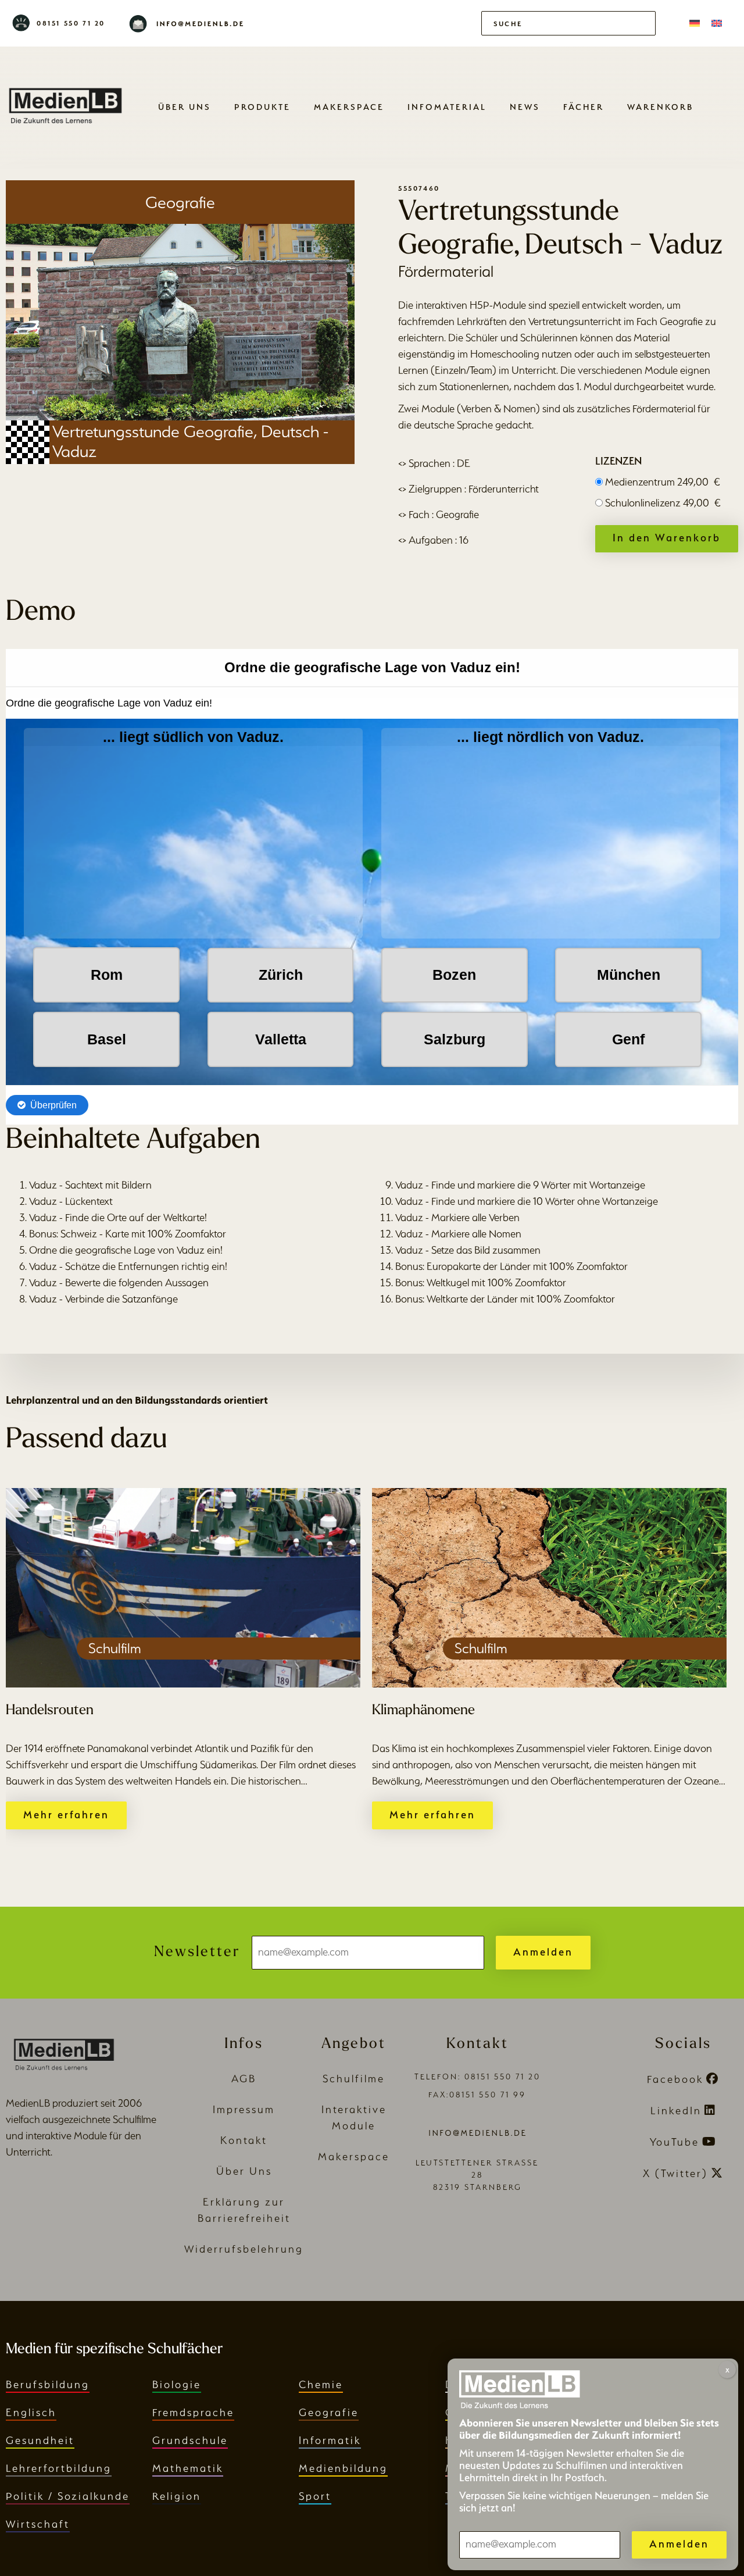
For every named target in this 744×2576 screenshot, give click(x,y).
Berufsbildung (48, 2384)
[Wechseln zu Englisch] (717, 23)
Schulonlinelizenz (663, 503)
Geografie (329, 2412)
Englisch (31, 2412)
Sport (315, 2496)
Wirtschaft (38, 2524)
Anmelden (543, 1952)
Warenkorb (660, 107)
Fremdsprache (193, 2412)
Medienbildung (343, 2468)
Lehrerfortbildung (59, 2468)
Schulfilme (354, 2079)
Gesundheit (40, 2440)
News (525, 107)
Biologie (177, 2384)
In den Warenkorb (667, 538)
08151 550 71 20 (71, 23)
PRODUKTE (262, 107)
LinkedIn (676, 2111)
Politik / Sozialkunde (68, 2496)
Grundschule (190, 2440)
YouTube (675, 2142)
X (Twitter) (675, 2173)
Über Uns (185, 107)
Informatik (330, 2440)
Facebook (675, 2079)
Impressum (244, 2109)
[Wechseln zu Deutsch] (695, 23)
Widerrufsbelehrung (244, 2249)
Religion (177, 2496)
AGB (244, 2079)
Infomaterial (447, 107)
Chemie (321, 2384)
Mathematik (188, 2468)
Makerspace (349, 107)
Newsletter (197, 1952)
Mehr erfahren (66, 1815)
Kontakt (244, 2140)
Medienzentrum (663, 482)
